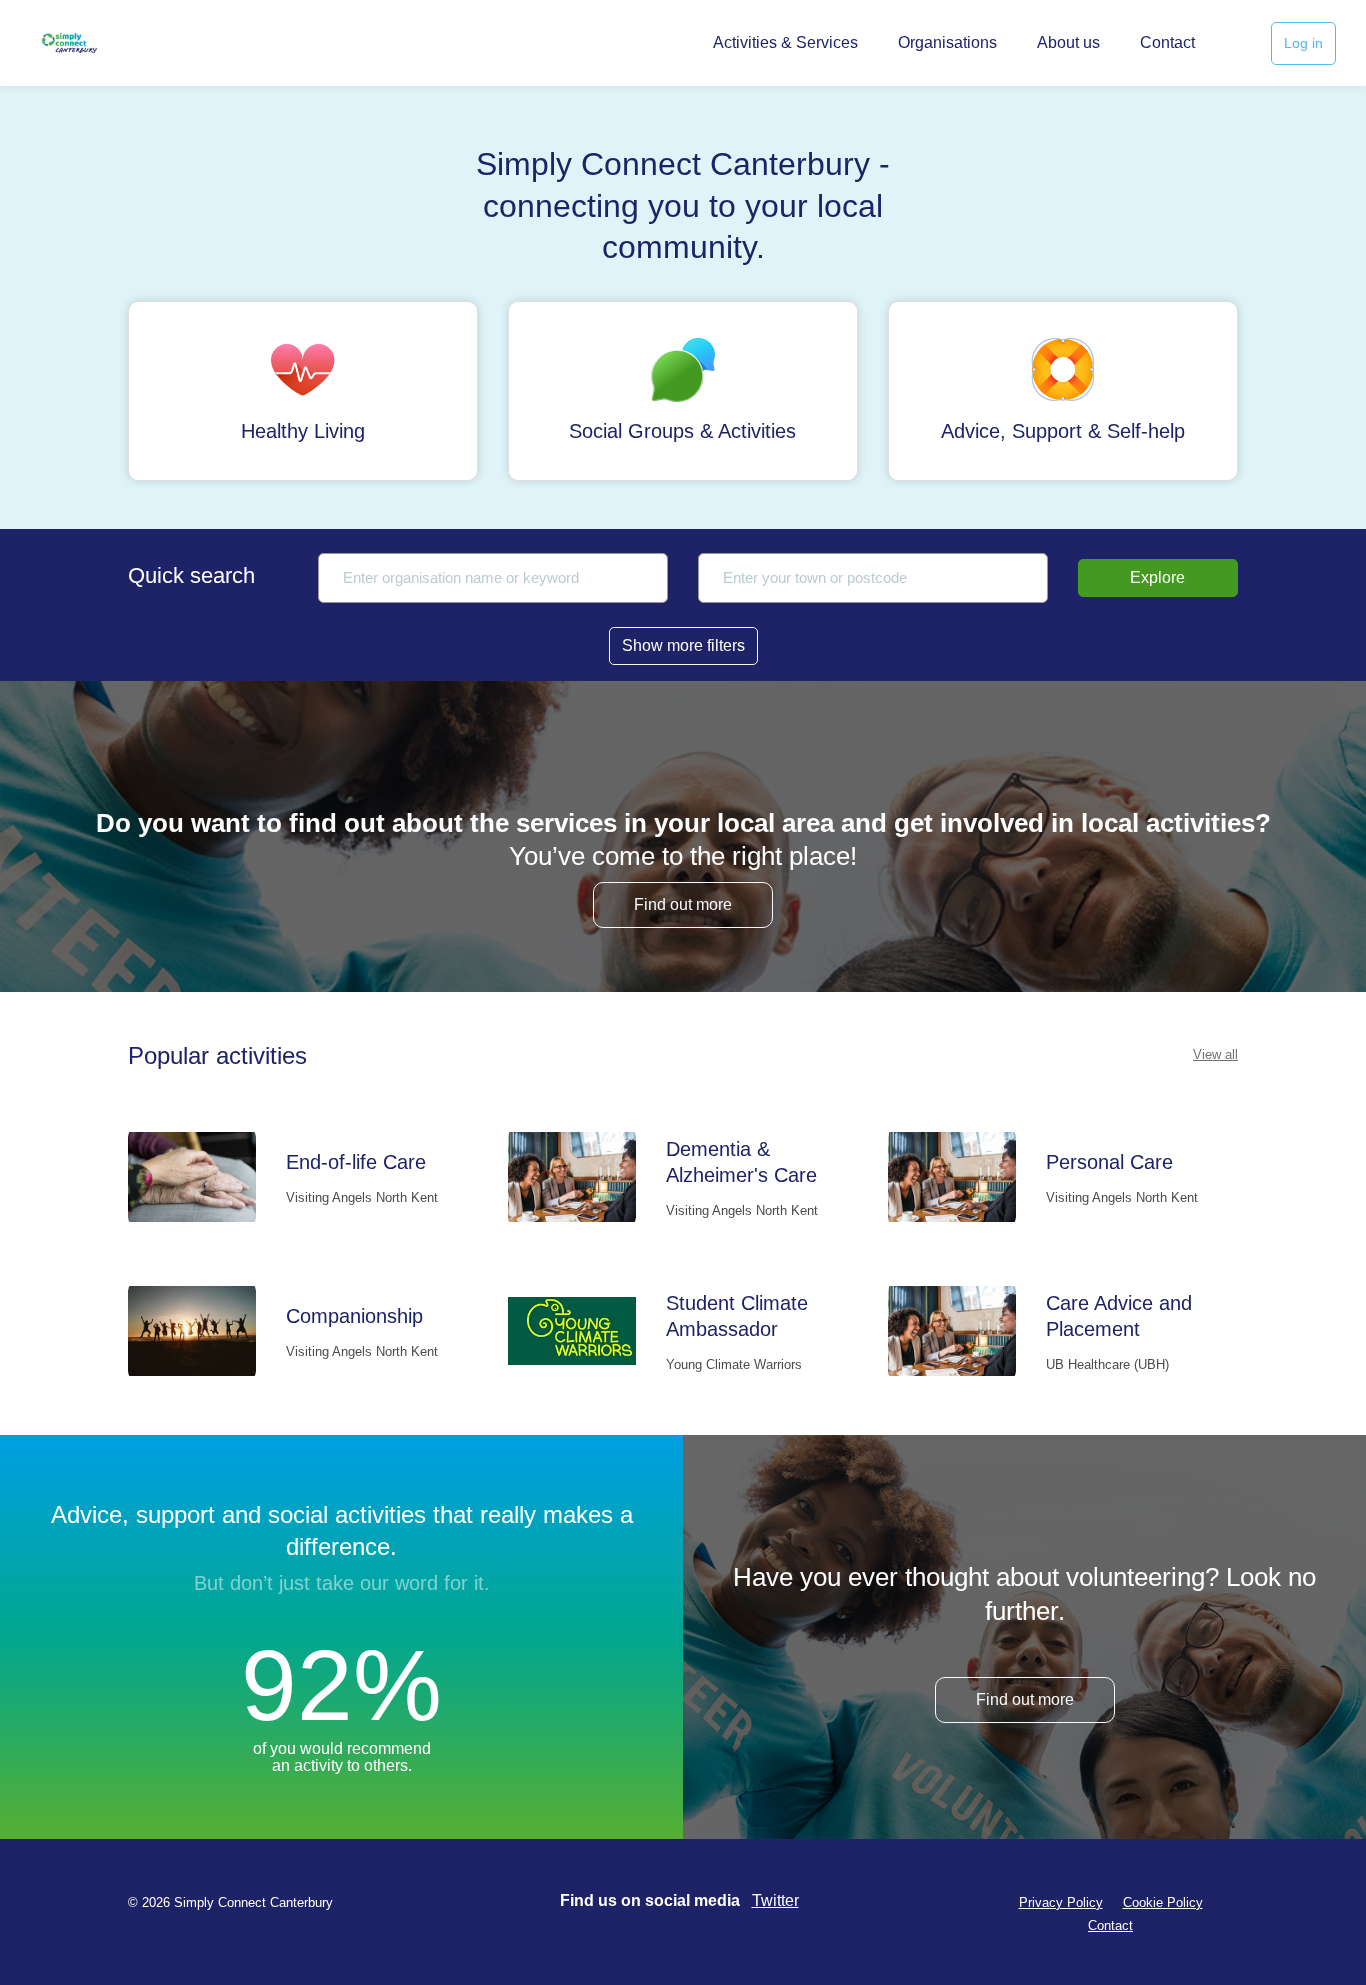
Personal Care (1109, 1162)
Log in (1303, 43)
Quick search (191, 575)
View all (1215, 1054)
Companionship (354, 1316)
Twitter (775, 1900)
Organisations (947, 42)
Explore (1157, 577)
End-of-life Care (356, 1162)
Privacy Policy (1061, 1902)
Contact (1167, 42)
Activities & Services (785, 42)
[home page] (97, 43)
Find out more (683, 904)
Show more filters (683, 645)
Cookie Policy (1163, 1902)
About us (1068, 42)
